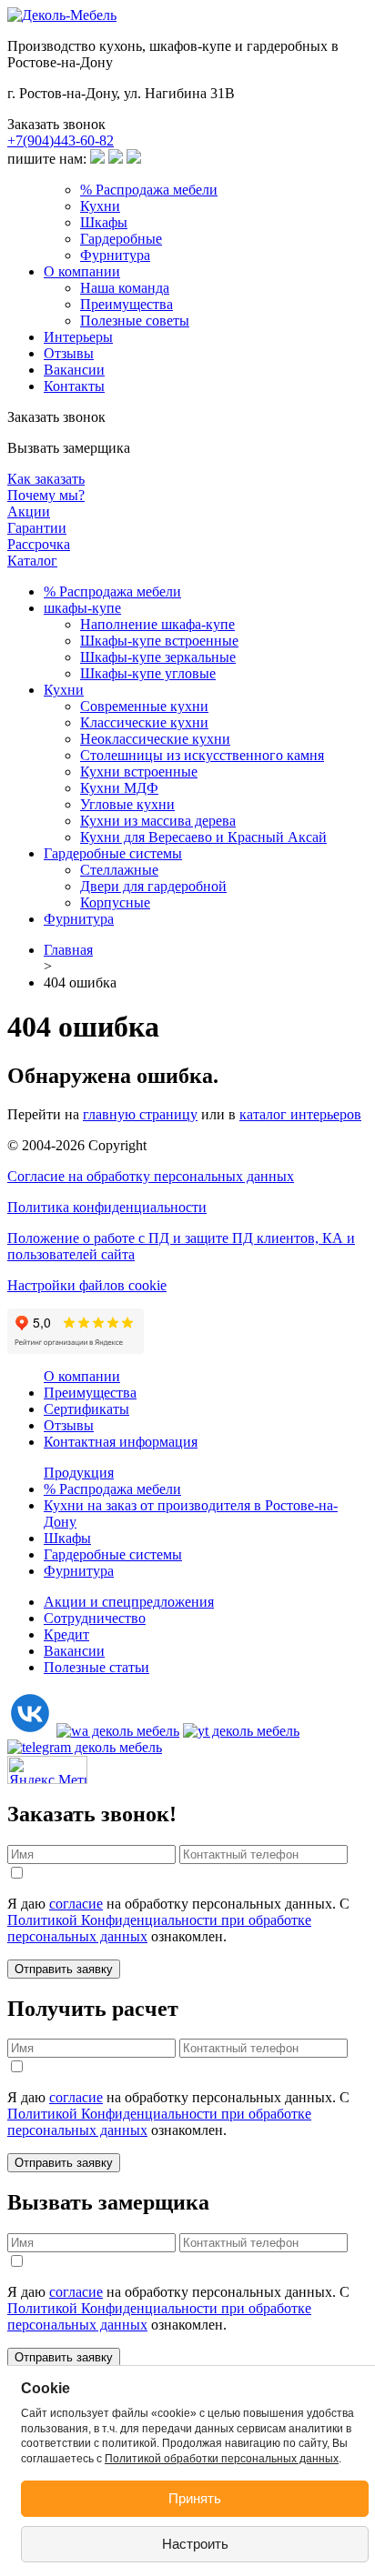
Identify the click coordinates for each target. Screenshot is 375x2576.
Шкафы (104, 222)
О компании (82, 271)
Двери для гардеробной (153, 886)
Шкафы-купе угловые (148, 673)
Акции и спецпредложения (129, 1602)
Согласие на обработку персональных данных (151, 1176)
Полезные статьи (96, 1667)
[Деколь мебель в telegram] (85, 1747)
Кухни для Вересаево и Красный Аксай (203, 837)
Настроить (195, 2544)
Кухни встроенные (139, 772)
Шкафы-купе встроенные (159, 641)
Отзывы (69, 353)
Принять (195, 2498)
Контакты (74, 386)
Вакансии (74, 370)
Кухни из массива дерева (158, 821)
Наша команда (125, 288)
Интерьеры (78, 337)
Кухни (100, 206)
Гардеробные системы (113, 853)
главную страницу (140, 1114)
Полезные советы (135, 321)
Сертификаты (86, 1409)
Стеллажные (119, 870)
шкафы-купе (82, 608)
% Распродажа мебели (149, 190)
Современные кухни (144, 706)
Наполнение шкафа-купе (157, 624)
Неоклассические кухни (155, 739)
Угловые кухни (127, 804)
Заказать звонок (56, 124)
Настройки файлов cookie (87, 1285)
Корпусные (115, 902)
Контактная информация (121, 1442)
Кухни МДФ (119, 788)
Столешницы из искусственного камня (202, 755)
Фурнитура (115, 255)
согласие (76, 1904)
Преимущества (127, 304)
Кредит (66, 1634)
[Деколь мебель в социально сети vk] (30, 1731)
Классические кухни (144, 722)
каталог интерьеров (300, 1114)
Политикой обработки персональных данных (222, 2459)
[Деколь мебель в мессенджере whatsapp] (118, 1731)
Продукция (79, 1473)
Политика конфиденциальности (107, 1207)
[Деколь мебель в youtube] (241, 1731)
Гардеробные (121, 239)
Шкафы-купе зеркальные (158, 657)
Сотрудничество (95, 1618)
